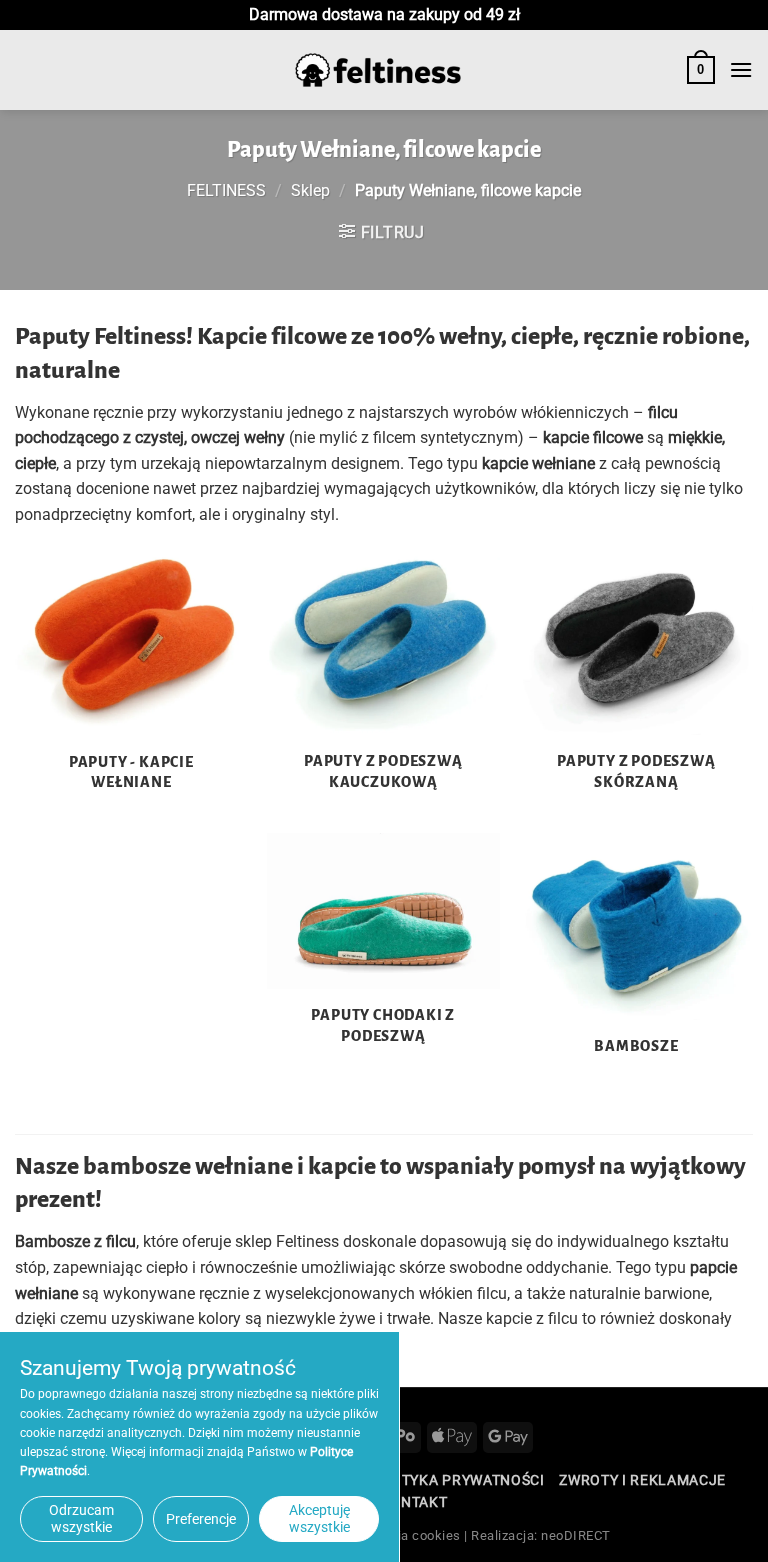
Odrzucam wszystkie (81, 1518)
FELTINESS (226, 190)
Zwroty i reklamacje (642, 1480)
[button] (701, 70)
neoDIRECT (576, 1535)
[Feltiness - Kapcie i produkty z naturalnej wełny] (378, 70)
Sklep (310, 190)
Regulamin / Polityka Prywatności (407, 1480)
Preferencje (201, 1519)
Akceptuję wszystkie (319, 1518)
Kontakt (413, 1502)
